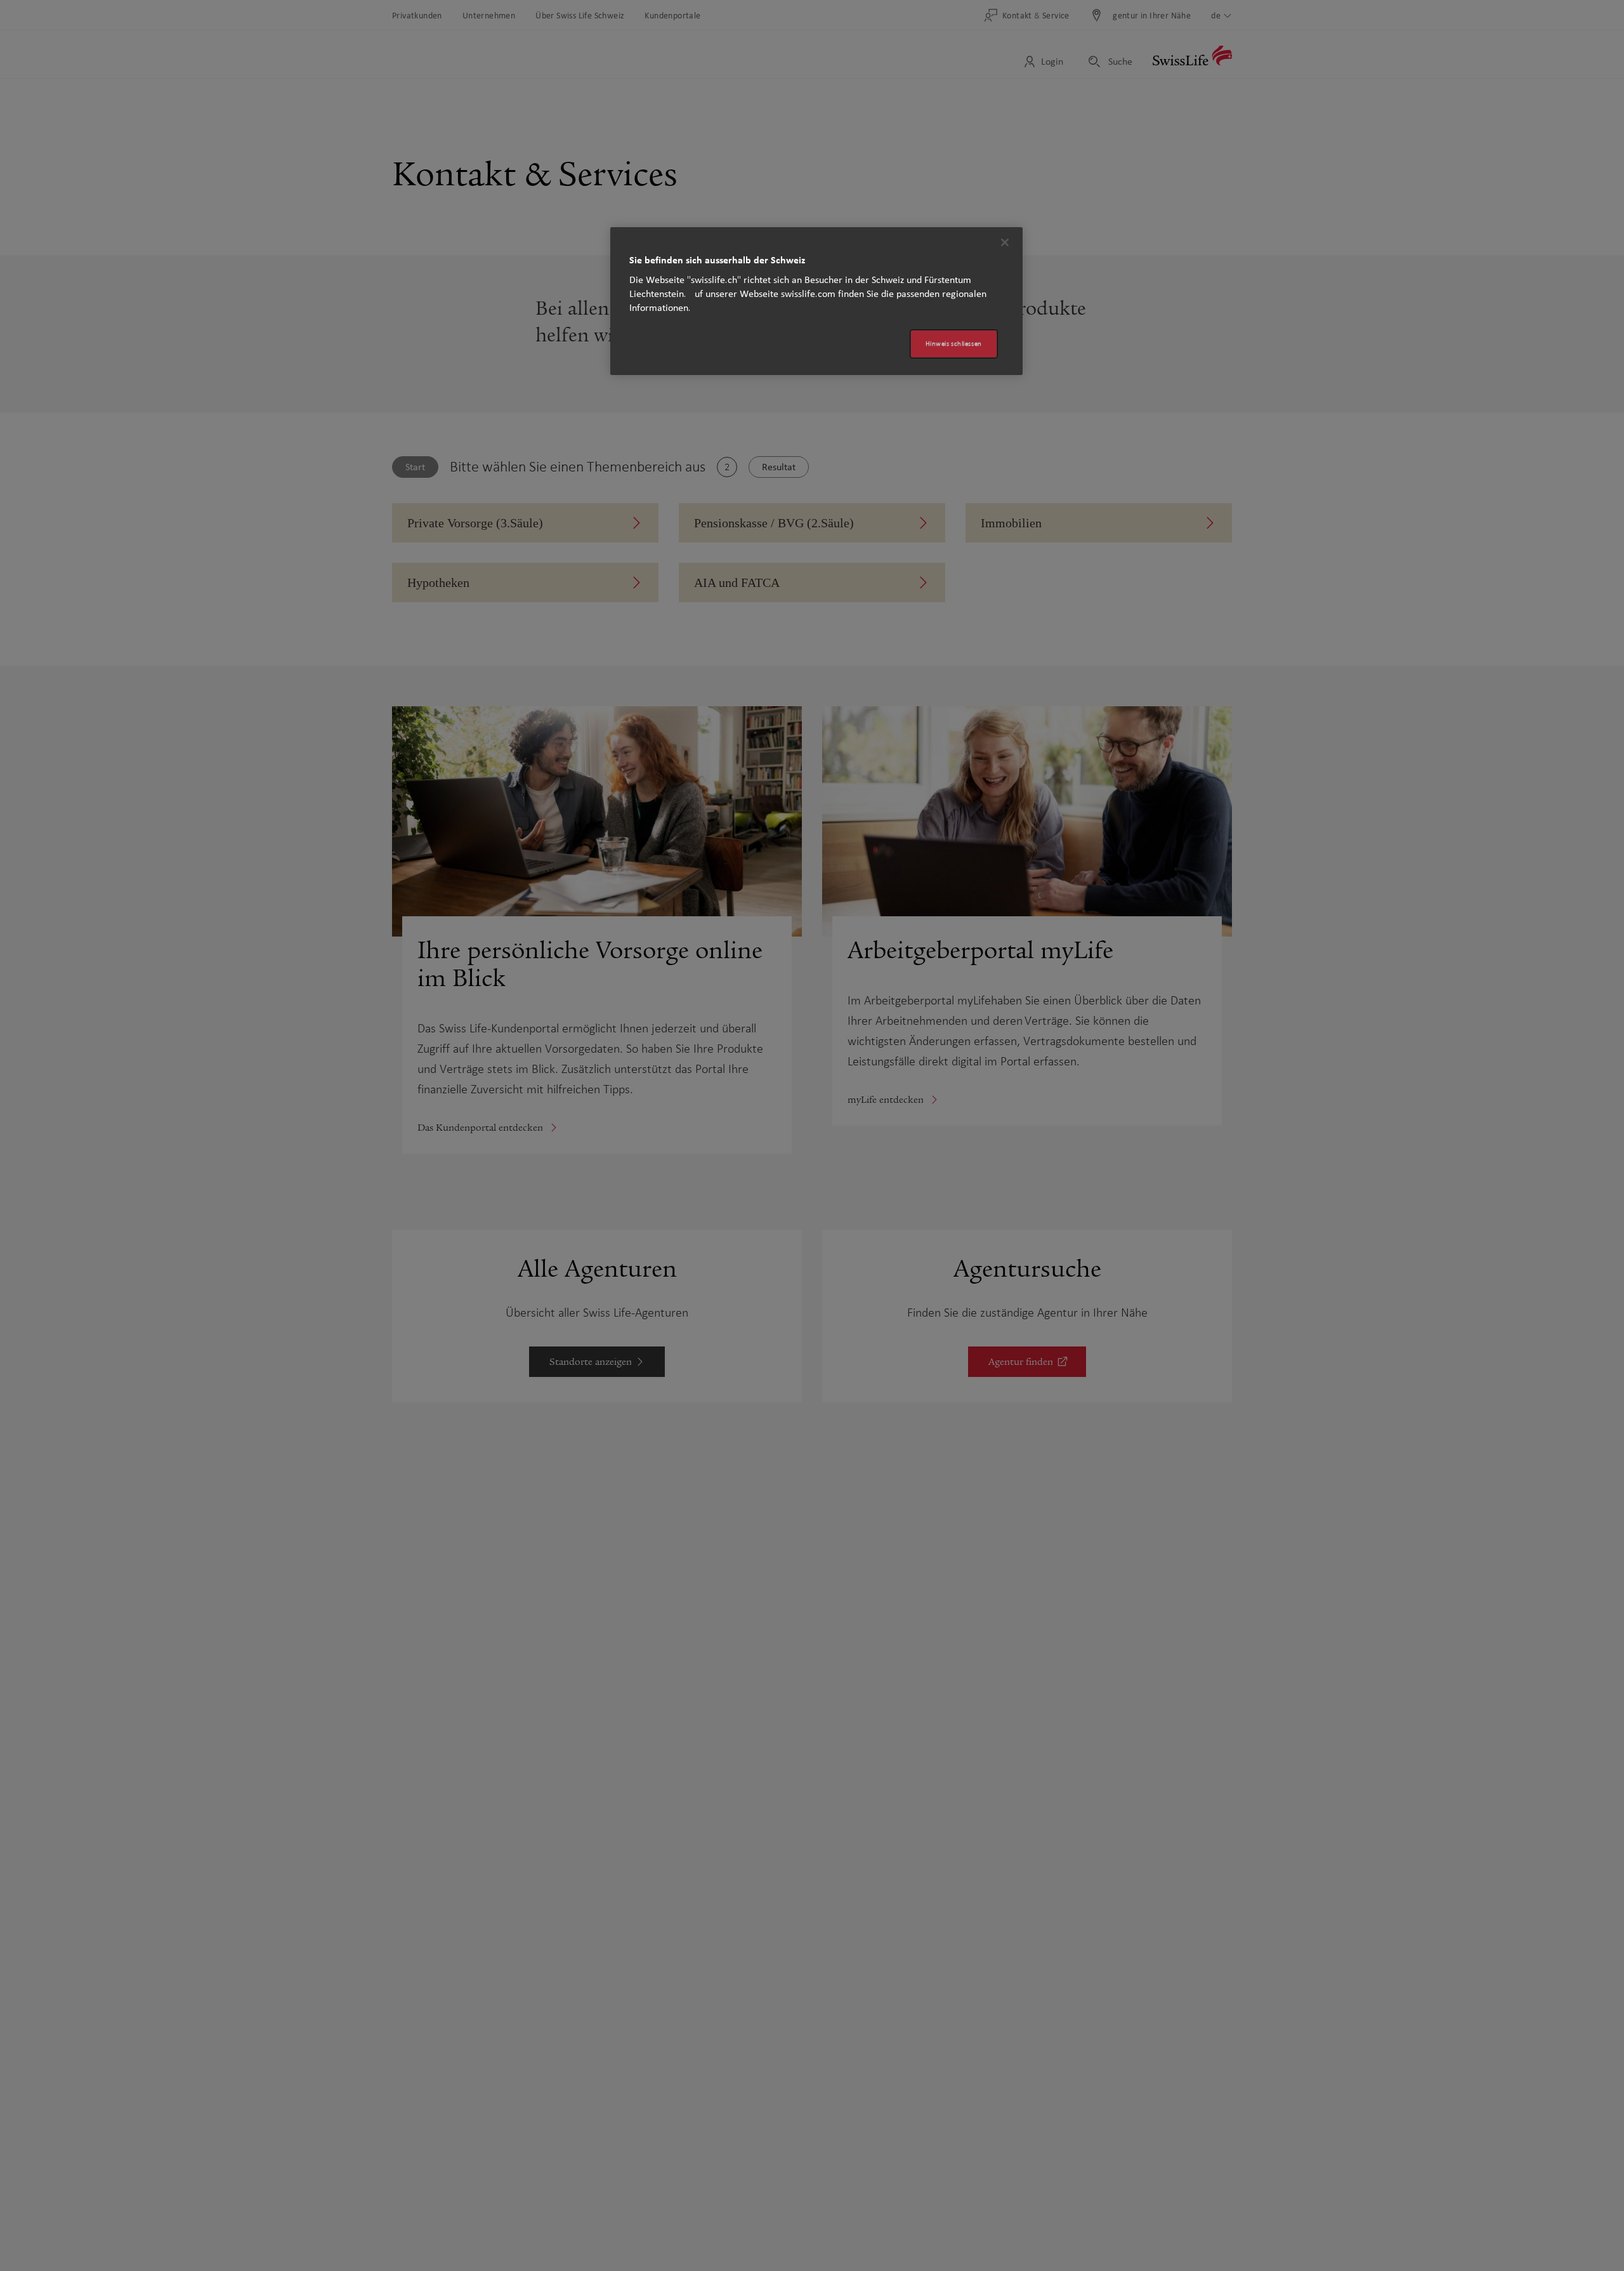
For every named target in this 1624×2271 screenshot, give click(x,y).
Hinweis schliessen (954, 344)
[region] (816, 301)
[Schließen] (1005, 242)
